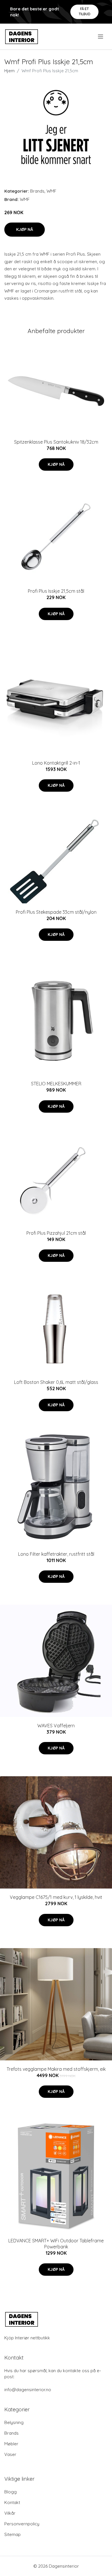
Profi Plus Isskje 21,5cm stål (56, 591)
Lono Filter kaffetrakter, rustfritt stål (56, 1554)
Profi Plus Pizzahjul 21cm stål (56, 1233)
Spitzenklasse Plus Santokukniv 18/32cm (56, 442)
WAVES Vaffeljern (56, 1726)
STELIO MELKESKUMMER (56, 1084)
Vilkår (10, 2513)
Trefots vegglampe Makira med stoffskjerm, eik (56, 2069)
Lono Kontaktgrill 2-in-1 (56, 763)
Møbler (11, 2444)
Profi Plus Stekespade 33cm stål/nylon (56, 912)
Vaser (10, 2454)
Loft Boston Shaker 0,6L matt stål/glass (56, 1382)
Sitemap (12, 2534)
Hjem (9, 71)
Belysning (14, 2422)
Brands (37, 191)
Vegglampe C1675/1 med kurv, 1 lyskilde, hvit (56, 1897)
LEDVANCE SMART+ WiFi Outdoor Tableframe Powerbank (56, 2244)
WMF (51, 191)
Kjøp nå (25, 229)
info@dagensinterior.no (28, 2390)
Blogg (10, 2492)
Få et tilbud (85, 11)
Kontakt (12, 2502)
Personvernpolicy (22, 2524)
